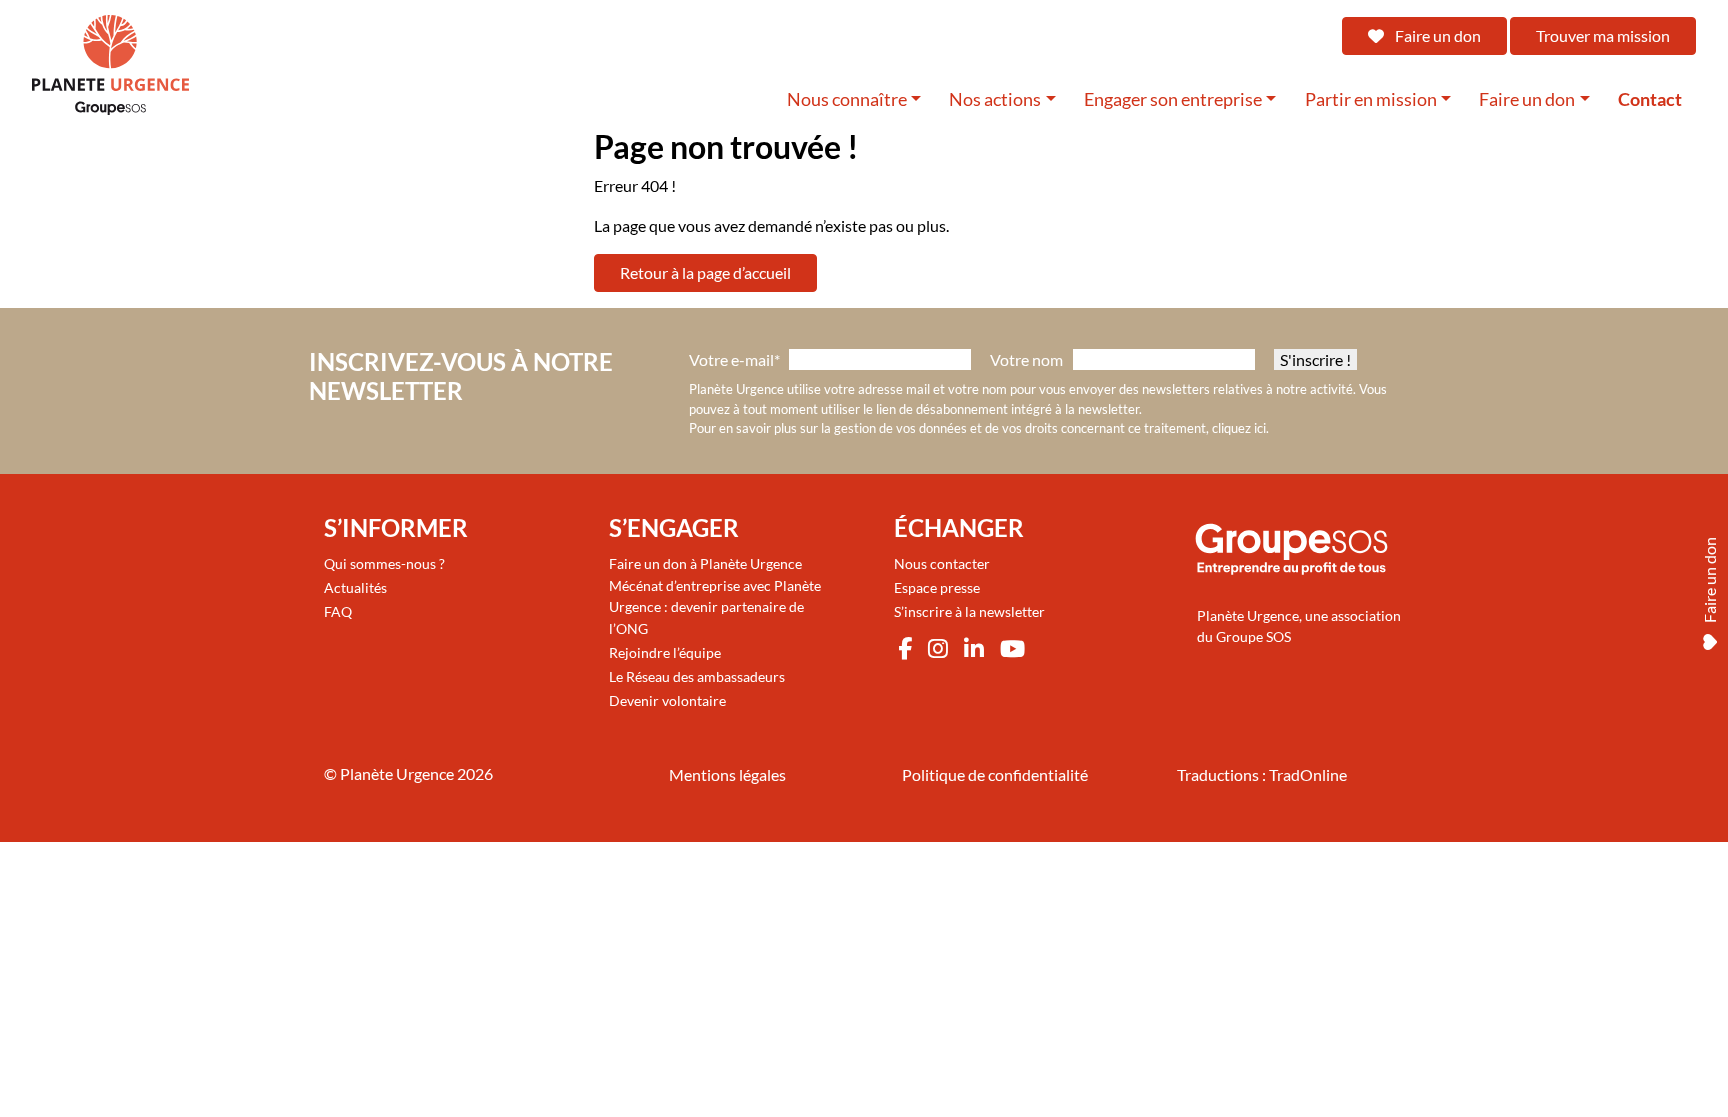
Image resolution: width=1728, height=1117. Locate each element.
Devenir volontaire (667, 700)
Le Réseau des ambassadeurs (697, 676)
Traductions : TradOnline (1262, 774)
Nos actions (995, 99)
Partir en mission (1371, 99)
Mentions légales (727, 774)
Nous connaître (847, 99)
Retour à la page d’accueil (705, 272)
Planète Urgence (397, 773)
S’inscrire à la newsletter (969, 611)
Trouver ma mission (1603, 35)
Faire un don (1436, 35)
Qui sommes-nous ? (384, 563)
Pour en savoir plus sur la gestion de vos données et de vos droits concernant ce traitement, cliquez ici (977, 428)
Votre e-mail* (734, 359)
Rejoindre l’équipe (665, 652)
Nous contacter (942, 563)
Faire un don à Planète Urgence (705, 563)
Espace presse (937, 587)
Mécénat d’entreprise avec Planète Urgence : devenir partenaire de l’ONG (715, 607)
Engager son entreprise (1173, 99)
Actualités (355, 587)
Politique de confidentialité (995, 774)
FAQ (338, 611)
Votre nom (1026, 359)
